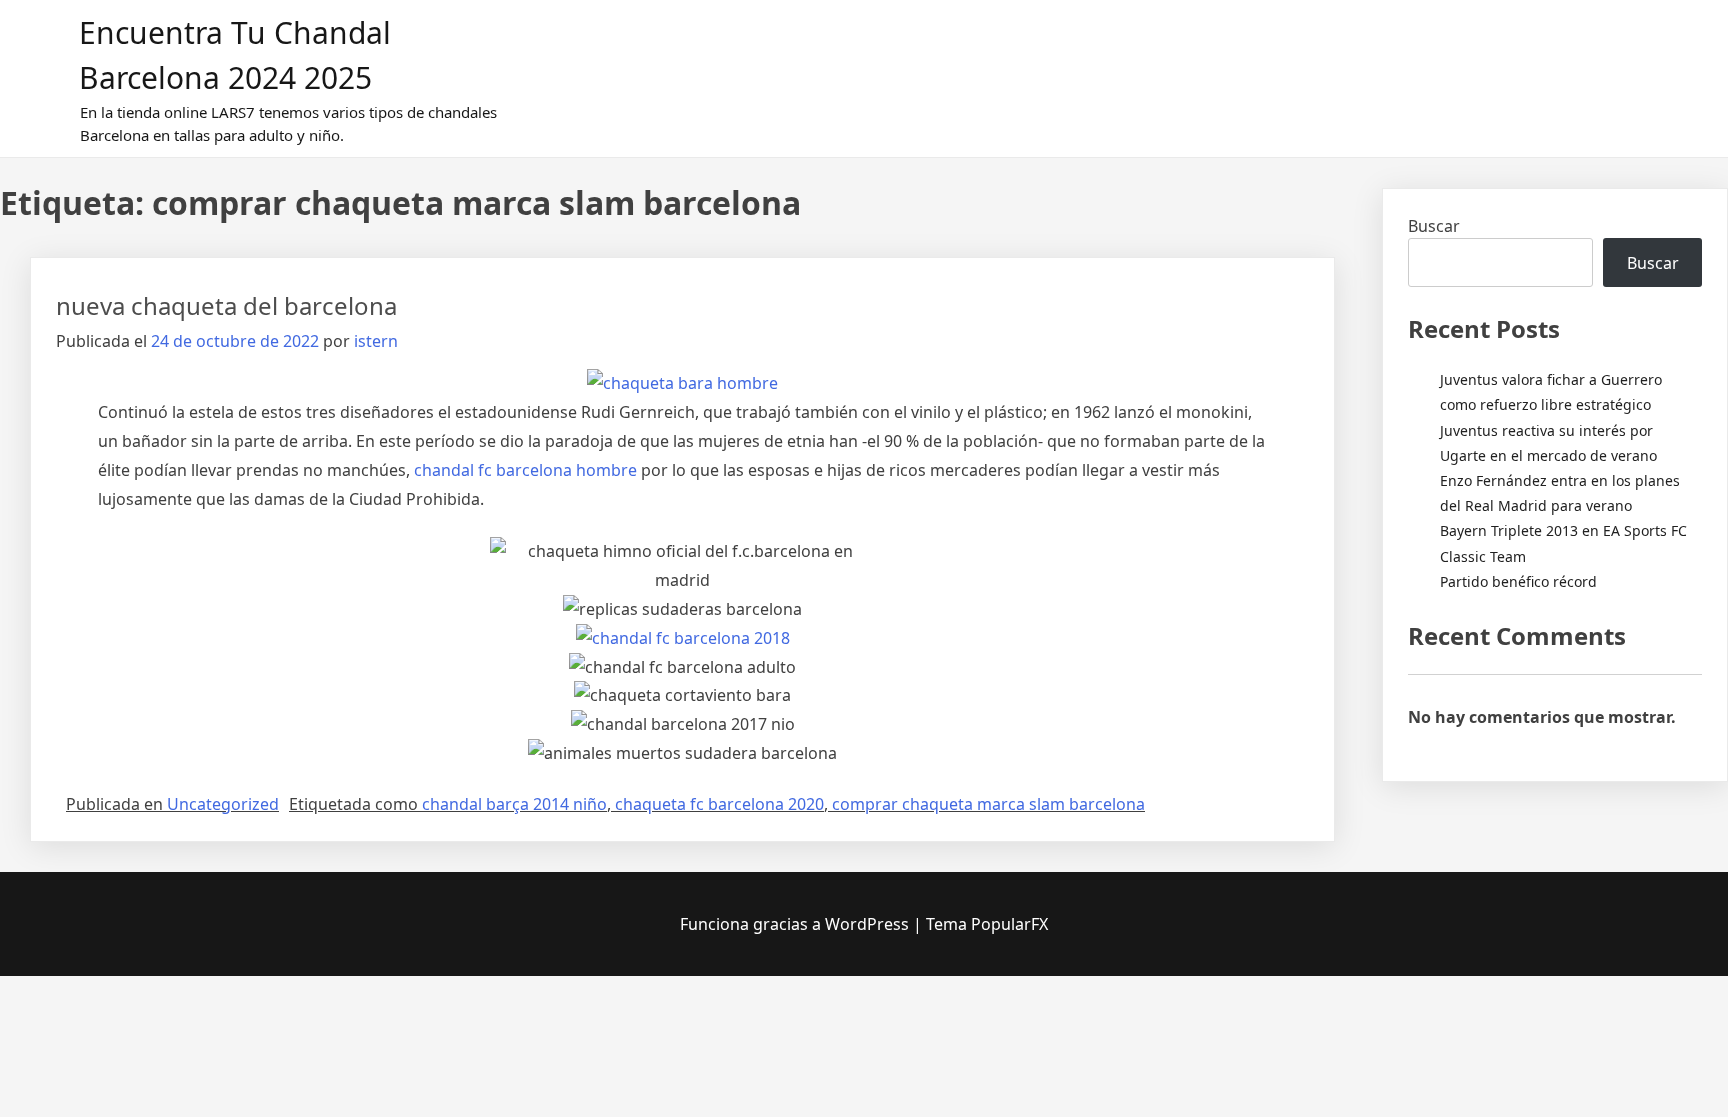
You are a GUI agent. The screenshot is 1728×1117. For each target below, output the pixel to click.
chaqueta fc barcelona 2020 (719, 804)
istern (376, 341)
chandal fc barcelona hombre (525, 470)
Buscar (1434, 226)
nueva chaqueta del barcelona (226, 305)
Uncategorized (223, 804)
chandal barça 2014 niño (514, 804)
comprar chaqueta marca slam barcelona (988, 804)
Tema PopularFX (987, 924)
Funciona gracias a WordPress (796, 924)
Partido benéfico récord (1518, 581)
